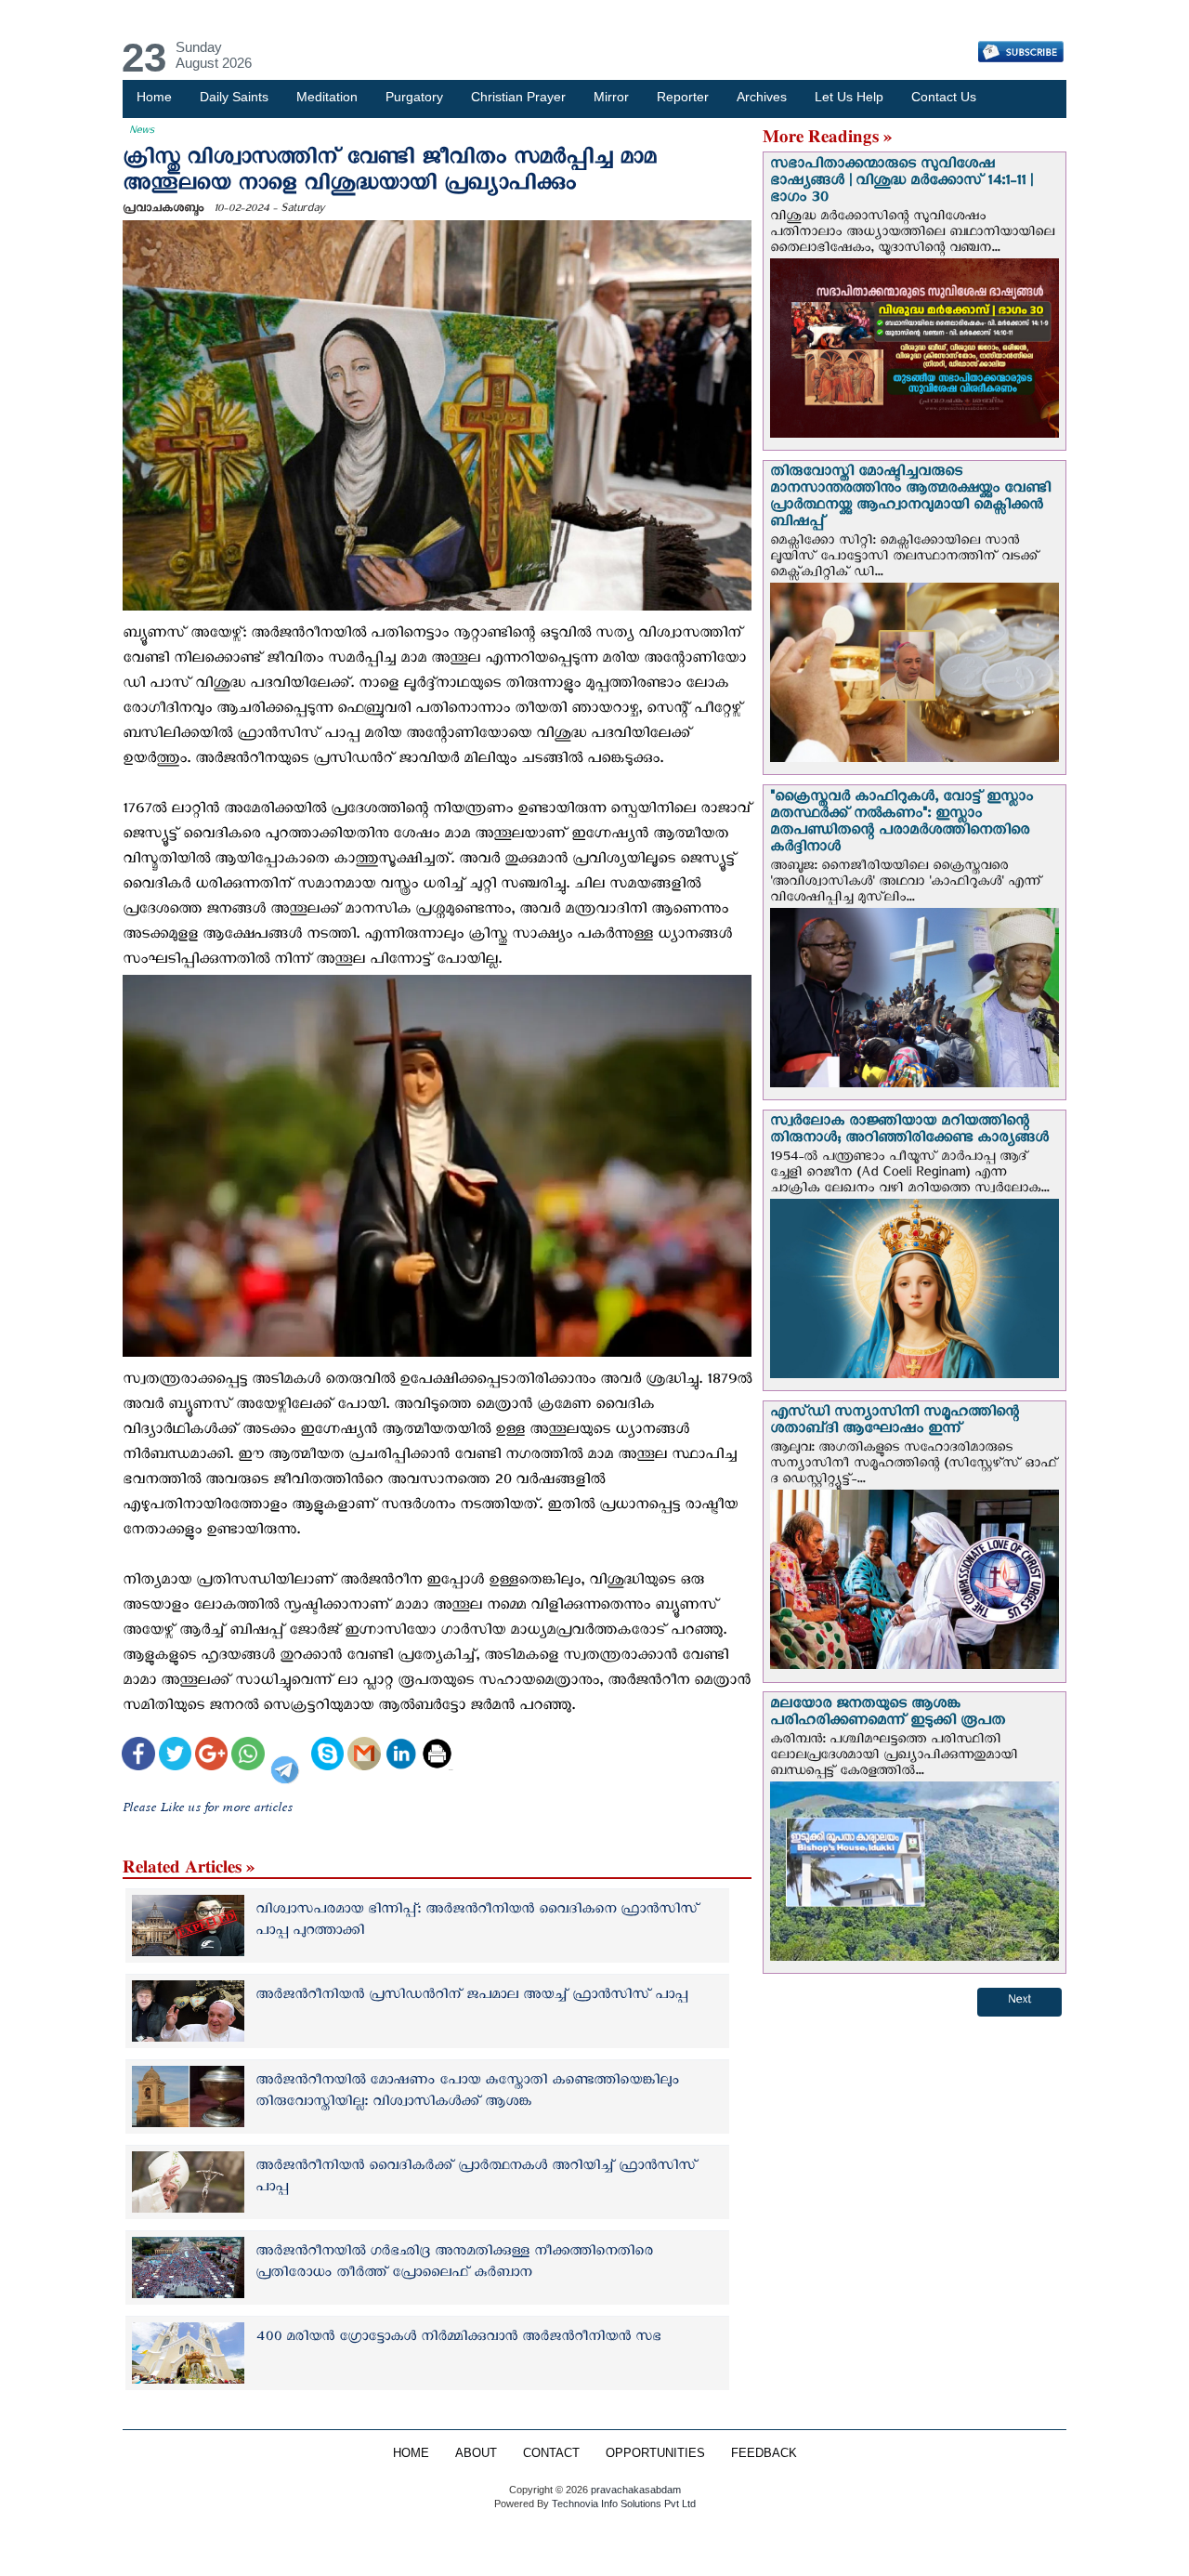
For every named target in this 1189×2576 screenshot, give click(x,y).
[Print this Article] (437, 1756)
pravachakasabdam (636, 2490)
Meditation (327, 97)
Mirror (611, 97)
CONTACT (551, 2453)
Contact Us (944, 97)
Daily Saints (234, 97)
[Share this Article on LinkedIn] (401, 1756)
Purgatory (414, 97)
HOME (411, 2453)
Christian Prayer (518, 97)
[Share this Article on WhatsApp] (248, 1756)
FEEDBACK (764, 2453)
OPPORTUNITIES (655, 2453)
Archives (762, 97)
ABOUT (476, 2453)
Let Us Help (849, 97)
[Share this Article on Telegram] (288, 1756)
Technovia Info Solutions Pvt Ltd (622, 2504)
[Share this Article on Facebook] (138, 1756)
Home (154, 97)
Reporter (683, 97)
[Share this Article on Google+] (211, 1756)
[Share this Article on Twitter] (175, 1756)
